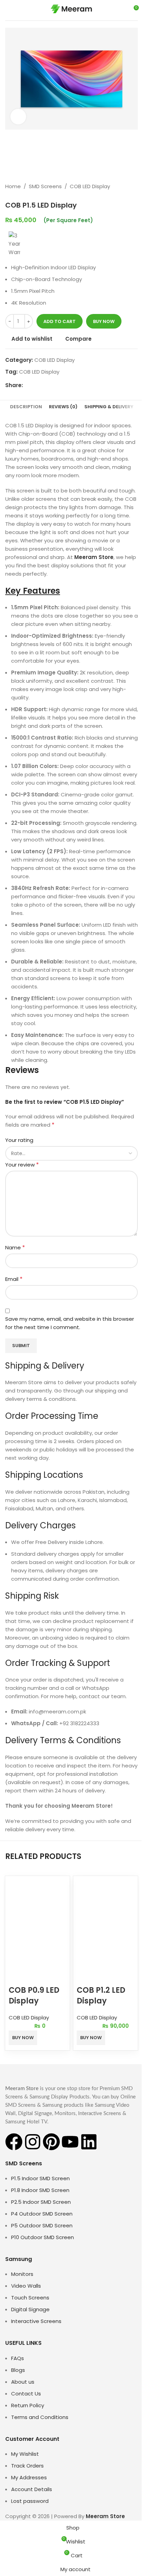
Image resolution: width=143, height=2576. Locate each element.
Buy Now (23, 2038)
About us (23, 2382)
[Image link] (43, 2074)
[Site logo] (71, 10)
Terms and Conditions (40, 2417)
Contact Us (26, 2394)
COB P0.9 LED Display (34, 1996)
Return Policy (28, 2405)
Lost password (30, 2501)
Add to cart (60, 321)
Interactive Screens (36, 2321)
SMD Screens (45, 186)
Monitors (22, 2274)
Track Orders (27, 2466)
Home (13, 186)
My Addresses (29, 2477)
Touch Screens (30, 2298)
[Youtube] (70, 2142)
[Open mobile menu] (8, 10)
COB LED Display (90, 186)
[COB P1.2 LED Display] (106, 1901)
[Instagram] (33, 2142)
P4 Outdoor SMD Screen (42, 2214)
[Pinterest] (51, 2142)
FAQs (18, 2358)
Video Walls (26, 2286)
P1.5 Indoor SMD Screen (40, 2178)
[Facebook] (14, 2142)
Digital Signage (30, 2309)
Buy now (104, 321)
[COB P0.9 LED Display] (37, 1901)
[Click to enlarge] (18, 117)
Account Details (32, 2489)
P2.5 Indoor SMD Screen (41, 2202)
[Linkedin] (89, 2142)
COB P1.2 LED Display (101, 1996)
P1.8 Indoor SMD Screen (40, 2190)
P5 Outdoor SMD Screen (42, 2225)
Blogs (18, 2370)
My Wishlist (25, 2454)
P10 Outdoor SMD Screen (43, 2237)
